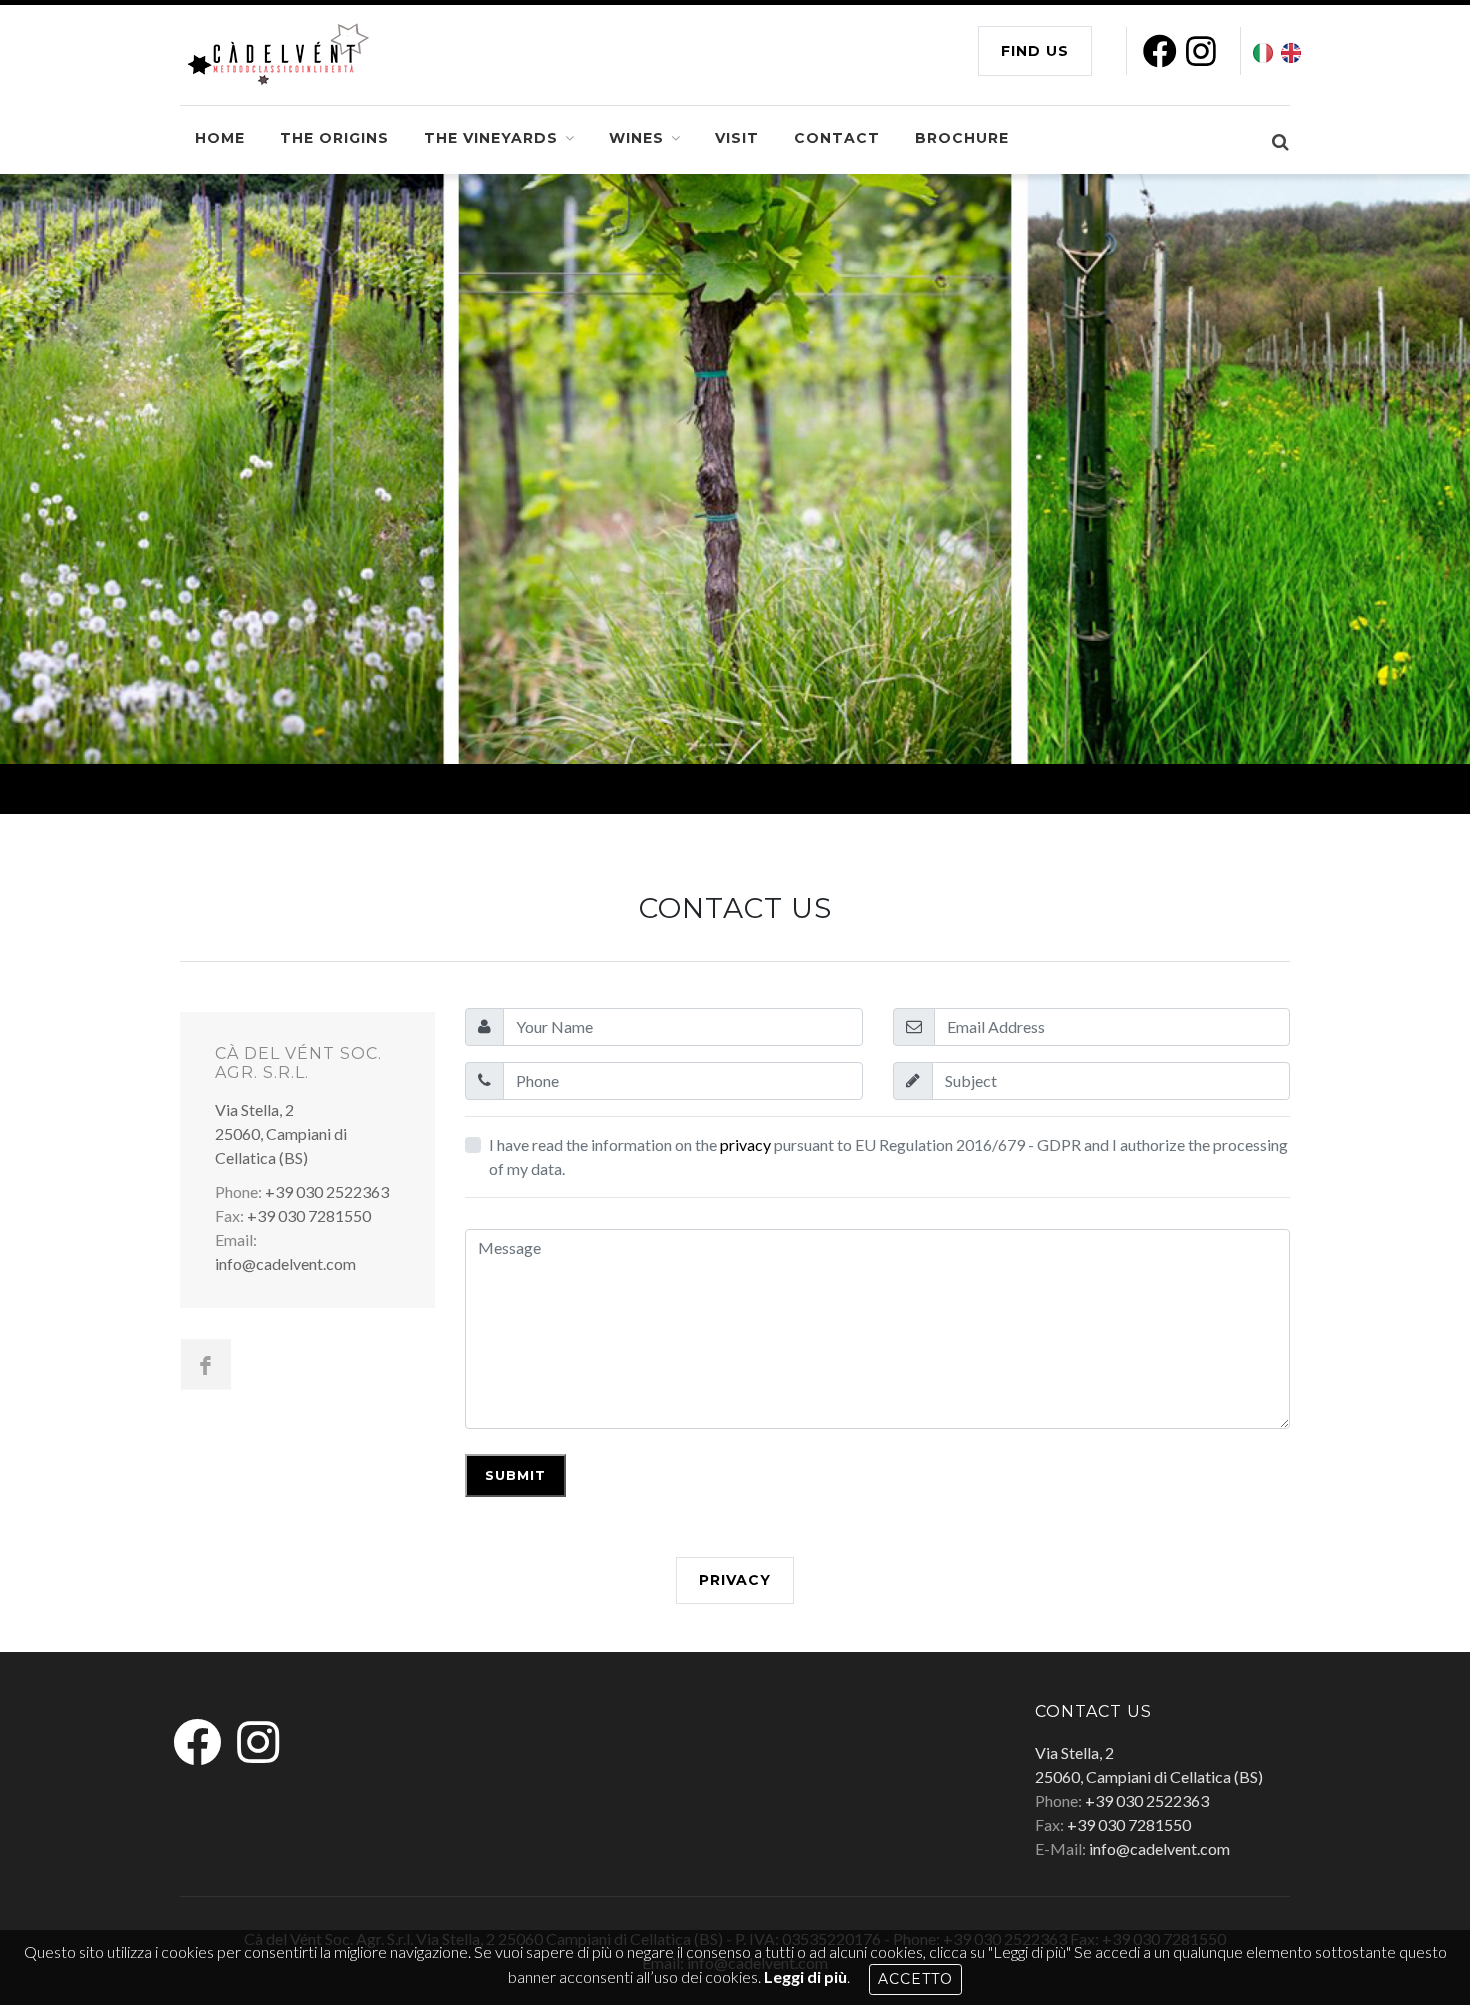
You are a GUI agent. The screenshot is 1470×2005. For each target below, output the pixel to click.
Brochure (962, 138)
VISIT (737, 138)
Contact (837, 138)
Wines (636, 138)
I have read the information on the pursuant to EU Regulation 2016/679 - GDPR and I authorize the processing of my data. (888, 1156)
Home (220, 138)
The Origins (334, 138)
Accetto (915, 1979)
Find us (1035, 51)
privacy (745, 1144)
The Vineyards (491, 138)
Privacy (735, 1580)
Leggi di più (805, 1976)
